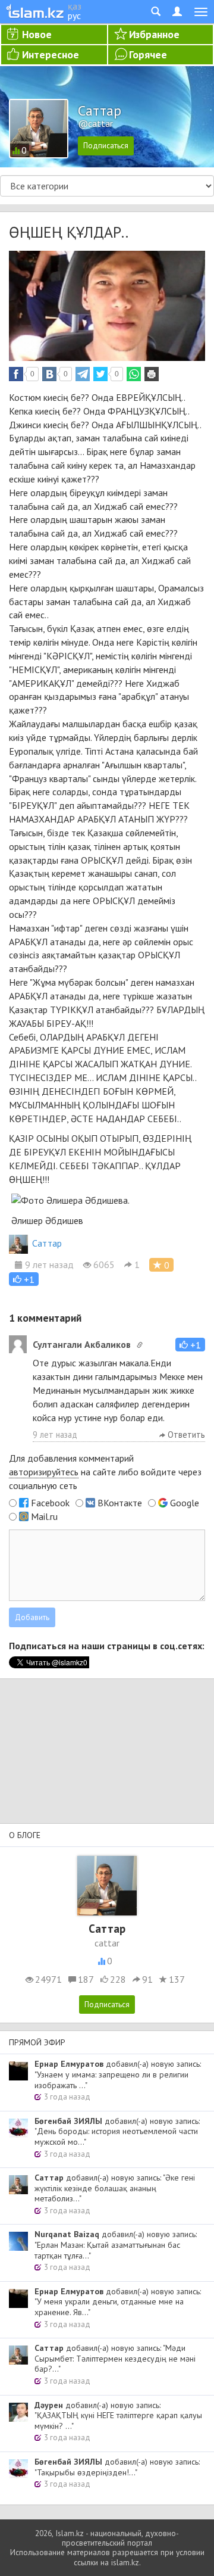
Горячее (148, 54)
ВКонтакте (120, 1503)
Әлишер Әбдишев (47, 1220)
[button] (24, 1279)
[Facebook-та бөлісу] (16, 374)
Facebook (50, 1503)
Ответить (185, 1435)
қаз (75, 6)
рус (74, 15)
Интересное (51, 54)
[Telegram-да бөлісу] (83, 374)
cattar (107, 1943)
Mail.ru (44, 1516)
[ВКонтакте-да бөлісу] (49, 374)
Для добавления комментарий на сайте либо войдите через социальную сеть (105, 1472)
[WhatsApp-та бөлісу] (134, 374)
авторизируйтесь (44, 1472)
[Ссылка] (140, 1345)
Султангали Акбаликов (82, 1344)
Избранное (154, 34)
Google (185, 1503)
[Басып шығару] (152, 374)
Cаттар (47, 1243)
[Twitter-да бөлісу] (100, 374)
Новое (37, 34)
